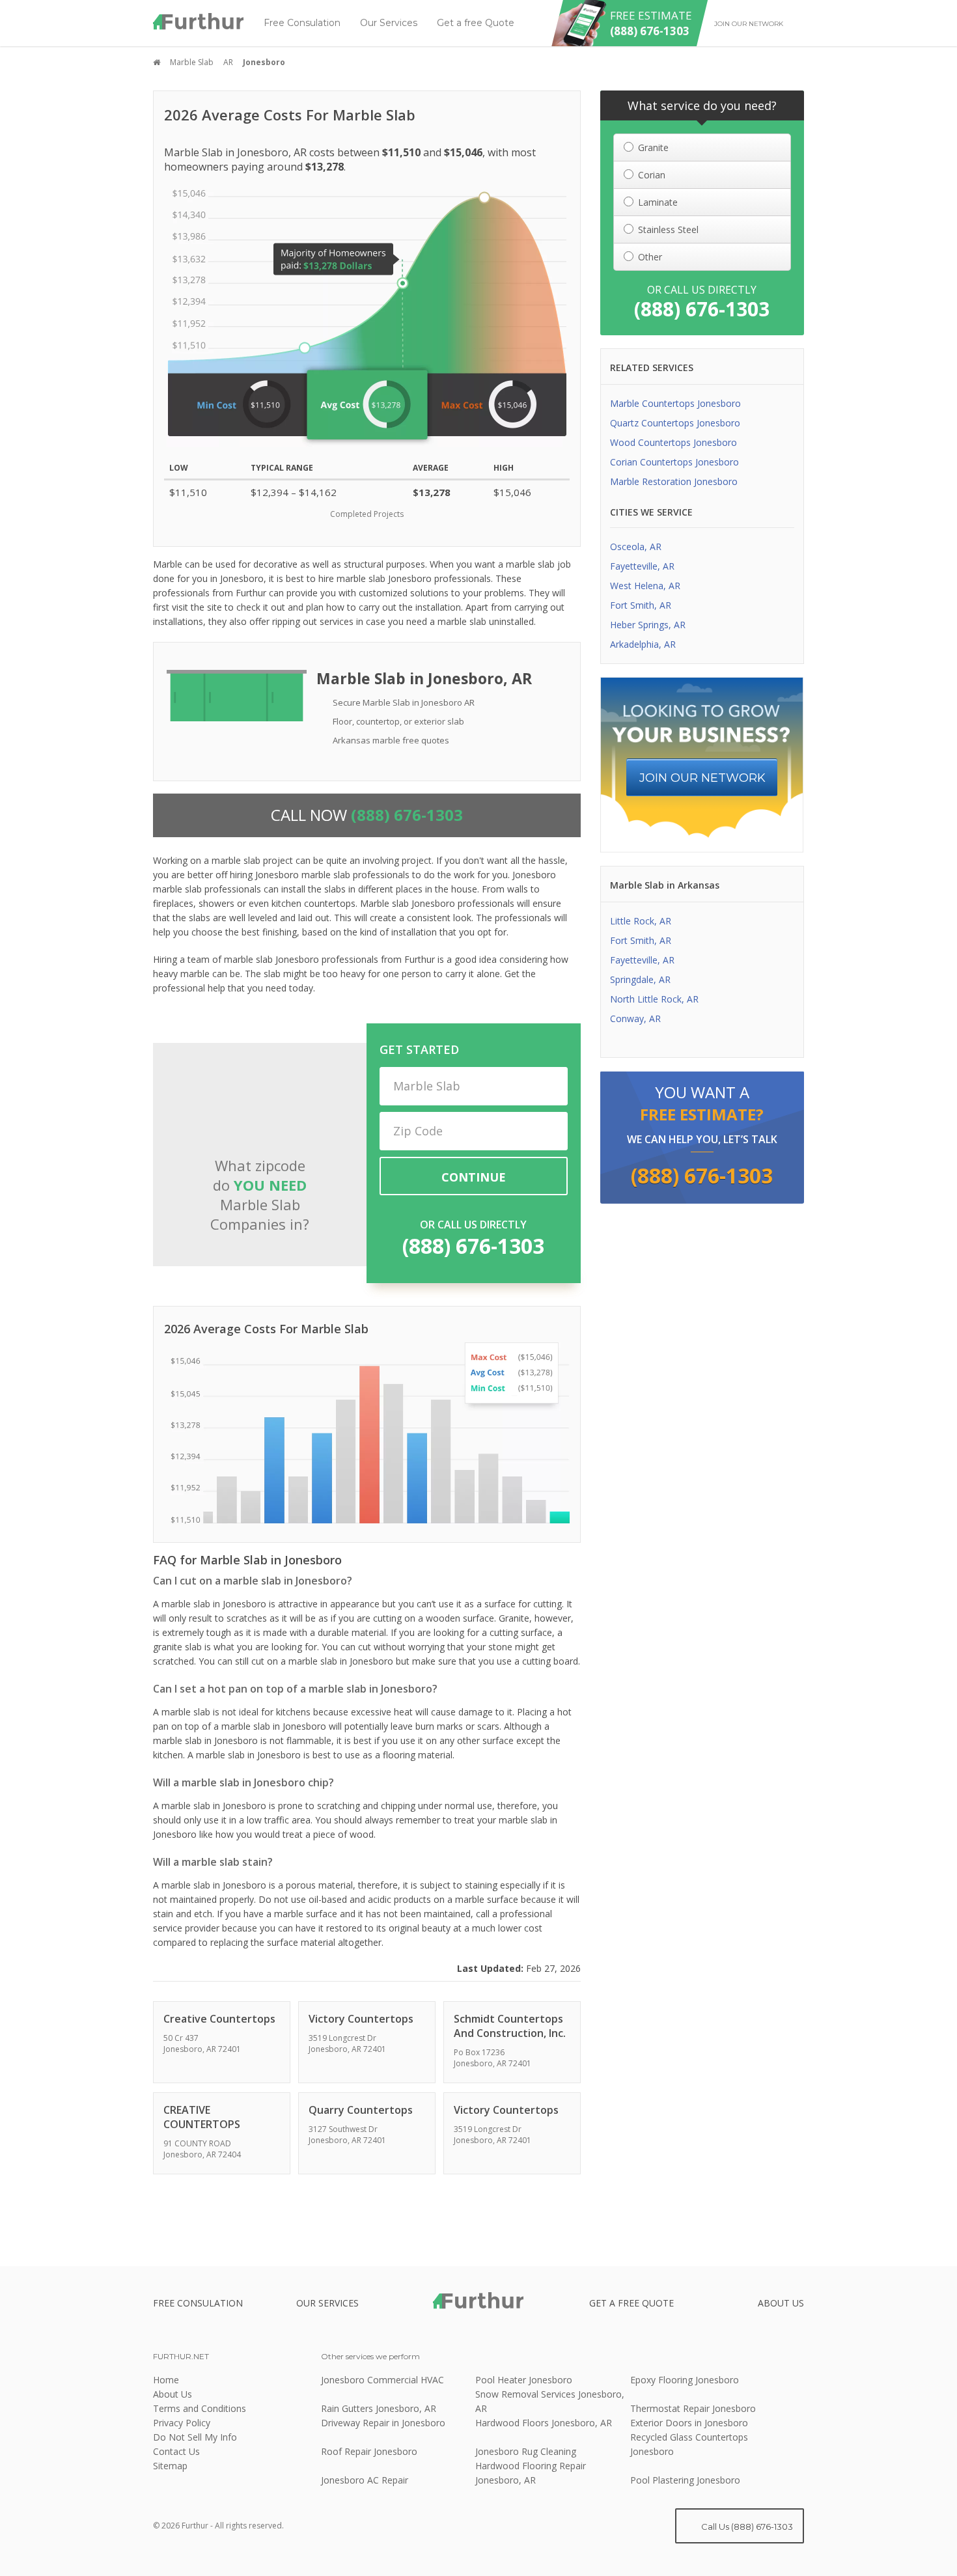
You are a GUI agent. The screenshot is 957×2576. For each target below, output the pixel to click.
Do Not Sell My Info (195, 2437)
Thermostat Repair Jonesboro (693, 2408)
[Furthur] (199, 21)
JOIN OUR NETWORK (702, 778)
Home (166, 2380)
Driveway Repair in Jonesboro (383, 2423)
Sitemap (170, 2466)
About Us (173, 2394)
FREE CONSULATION (198, 2303)
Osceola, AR (636, 547)
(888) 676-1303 (473, 1246)
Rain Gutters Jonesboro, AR (379, 2408)
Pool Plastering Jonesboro (685, 2480)
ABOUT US (781, 2303)
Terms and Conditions (200, 2408)
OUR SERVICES (327, 2303)
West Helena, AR (645, 586)
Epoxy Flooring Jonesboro (685, 2380)
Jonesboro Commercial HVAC (382, 2380)
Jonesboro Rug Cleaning (526, 2451)
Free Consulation (302, 23)
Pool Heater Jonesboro (524, 2380)
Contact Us (176, 2451)
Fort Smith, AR (641, 605)
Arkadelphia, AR (643, 644)
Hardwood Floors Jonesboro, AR (544, 2423)
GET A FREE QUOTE (631, 2303)
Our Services (389, 23)
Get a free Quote (476, 23)
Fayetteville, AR (642, 566)
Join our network (749, 24)
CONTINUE (474, 1177)
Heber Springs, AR (648, 625)
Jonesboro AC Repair (365, 2480)
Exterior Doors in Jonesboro (689, 2423)
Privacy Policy (182, 2423)
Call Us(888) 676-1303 (746, 2527)
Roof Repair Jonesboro (369, 2451)
